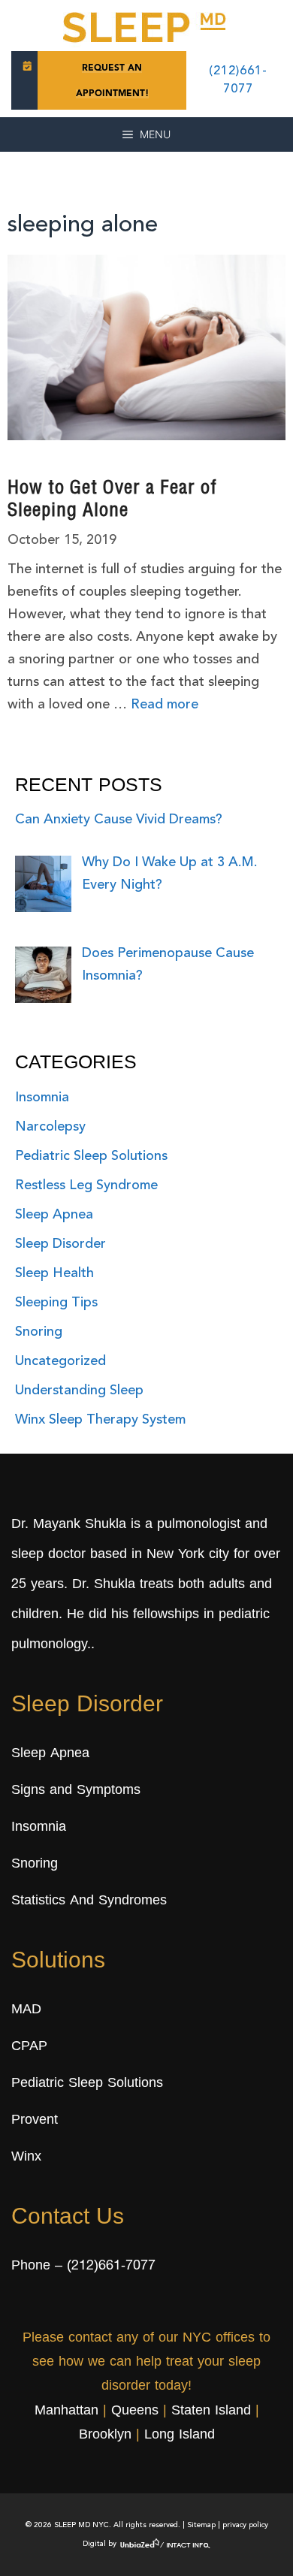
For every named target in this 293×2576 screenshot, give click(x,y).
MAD (26, 2010)
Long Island (180, 2436)
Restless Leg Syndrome (86, 1185)
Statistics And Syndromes (89, 1901)
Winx (26, 2158)
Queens (135, 2411)
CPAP (29, 2047)
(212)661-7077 (111, 2266)
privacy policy (245, 2525)
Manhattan (66, 2411)
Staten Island (211, 2411)
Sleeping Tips (56, 1303)
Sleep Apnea (54, 1215)
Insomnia (42, 1098)
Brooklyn (105, 2436)
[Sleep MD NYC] (146, 25)
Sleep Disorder (60, 1244)
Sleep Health (54, 1273)
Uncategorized (60, 1361)
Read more (165, 705)
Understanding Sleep (79, 1391)
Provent (35, 2121)
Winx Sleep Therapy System (100, 1420)
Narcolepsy (50, 1127)
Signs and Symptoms (76, 1791)
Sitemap (201, 2525)
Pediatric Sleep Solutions (91, 1156)
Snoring (39, 1332)
